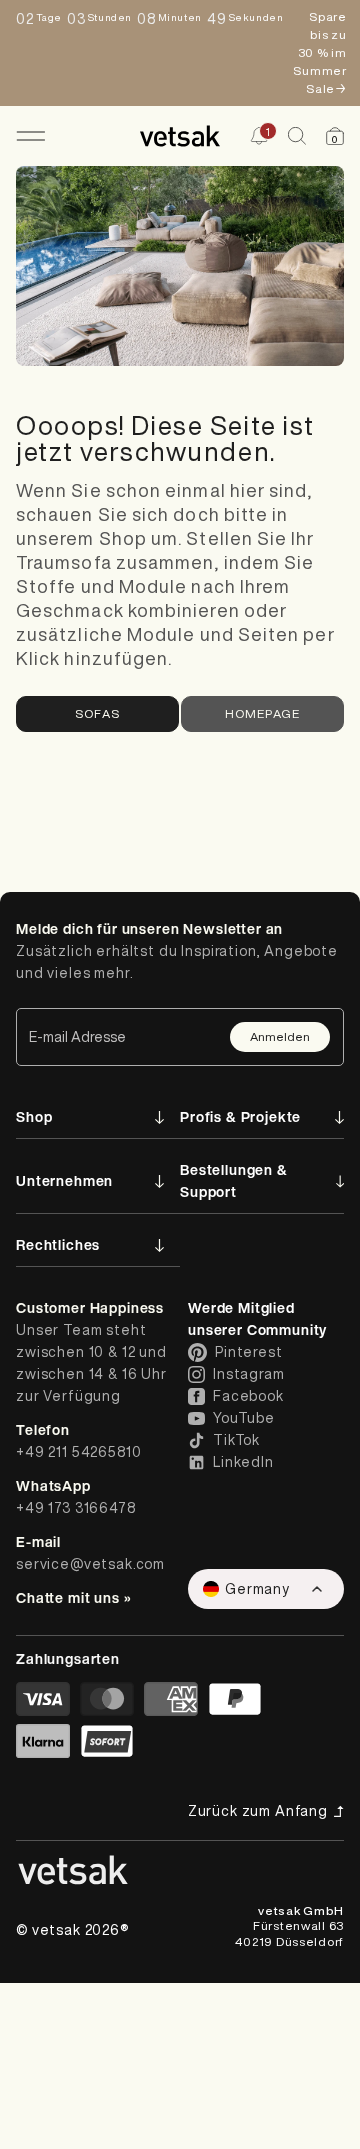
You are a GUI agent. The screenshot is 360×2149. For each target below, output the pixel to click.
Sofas (97, 713)
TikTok (236, 1440)
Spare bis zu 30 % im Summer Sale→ (319, 52)
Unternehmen (64, 1180)
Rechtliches (58, 1244)
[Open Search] (297, 136)
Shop (34, 1116)
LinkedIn (243, 1462)
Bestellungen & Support (234, 1180)
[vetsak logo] (179, 136)
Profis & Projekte (240, 1116)
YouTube (244, 1418)
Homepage (263, 713)
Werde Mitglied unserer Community (257, 1318)
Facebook (248, 1396)
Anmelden (280, 1036)
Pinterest (249, 1352)
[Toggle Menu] (30, 136)
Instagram (249, 1374)
